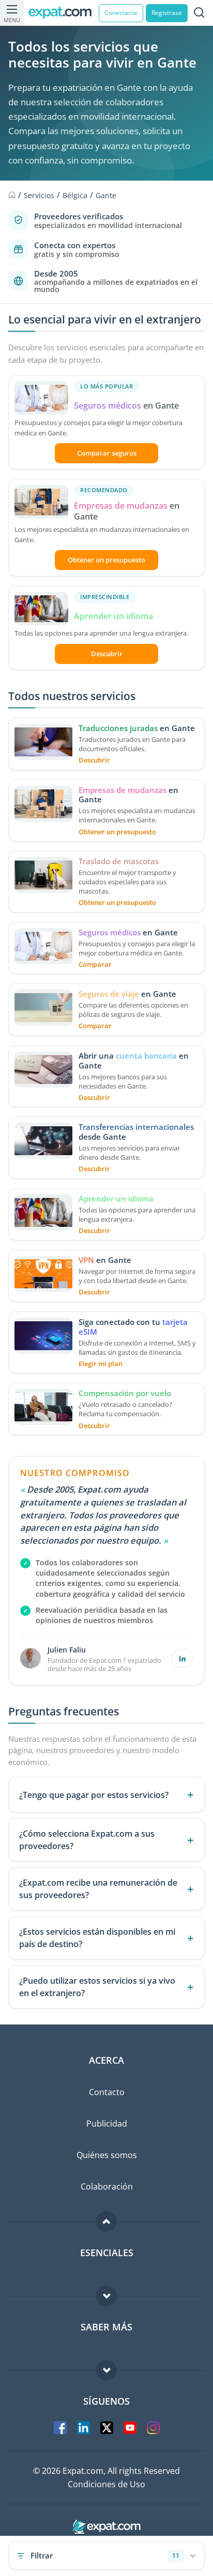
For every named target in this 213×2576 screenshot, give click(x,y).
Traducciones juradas (118, 728)
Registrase (167, 13)
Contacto (107, 2092)
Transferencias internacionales (136, 1127)
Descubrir (107, 654)
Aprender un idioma (113, 616)
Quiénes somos (107, 2155)
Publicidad (107, 2124)
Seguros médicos (108, 406)
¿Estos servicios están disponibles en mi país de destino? (97, 1938)
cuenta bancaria (146, 1056)
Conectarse (121, 13)
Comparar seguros (107, 453)
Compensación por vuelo (125, 1393)
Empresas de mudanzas (122, 506)
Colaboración (107, 2186)
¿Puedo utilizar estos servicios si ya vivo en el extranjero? (97, 1987)
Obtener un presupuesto (106, 560)
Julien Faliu (67, 1650)
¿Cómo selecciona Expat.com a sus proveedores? (87, 1840)
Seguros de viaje (110, 994)
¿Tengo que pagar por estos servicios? (94, 1795)
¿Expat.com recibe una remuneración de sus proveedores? (98, 1889)
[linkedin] (182, 1658)
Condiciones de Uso (106, 2484)
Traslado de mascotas (119, 861)
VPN (86, 1260)
